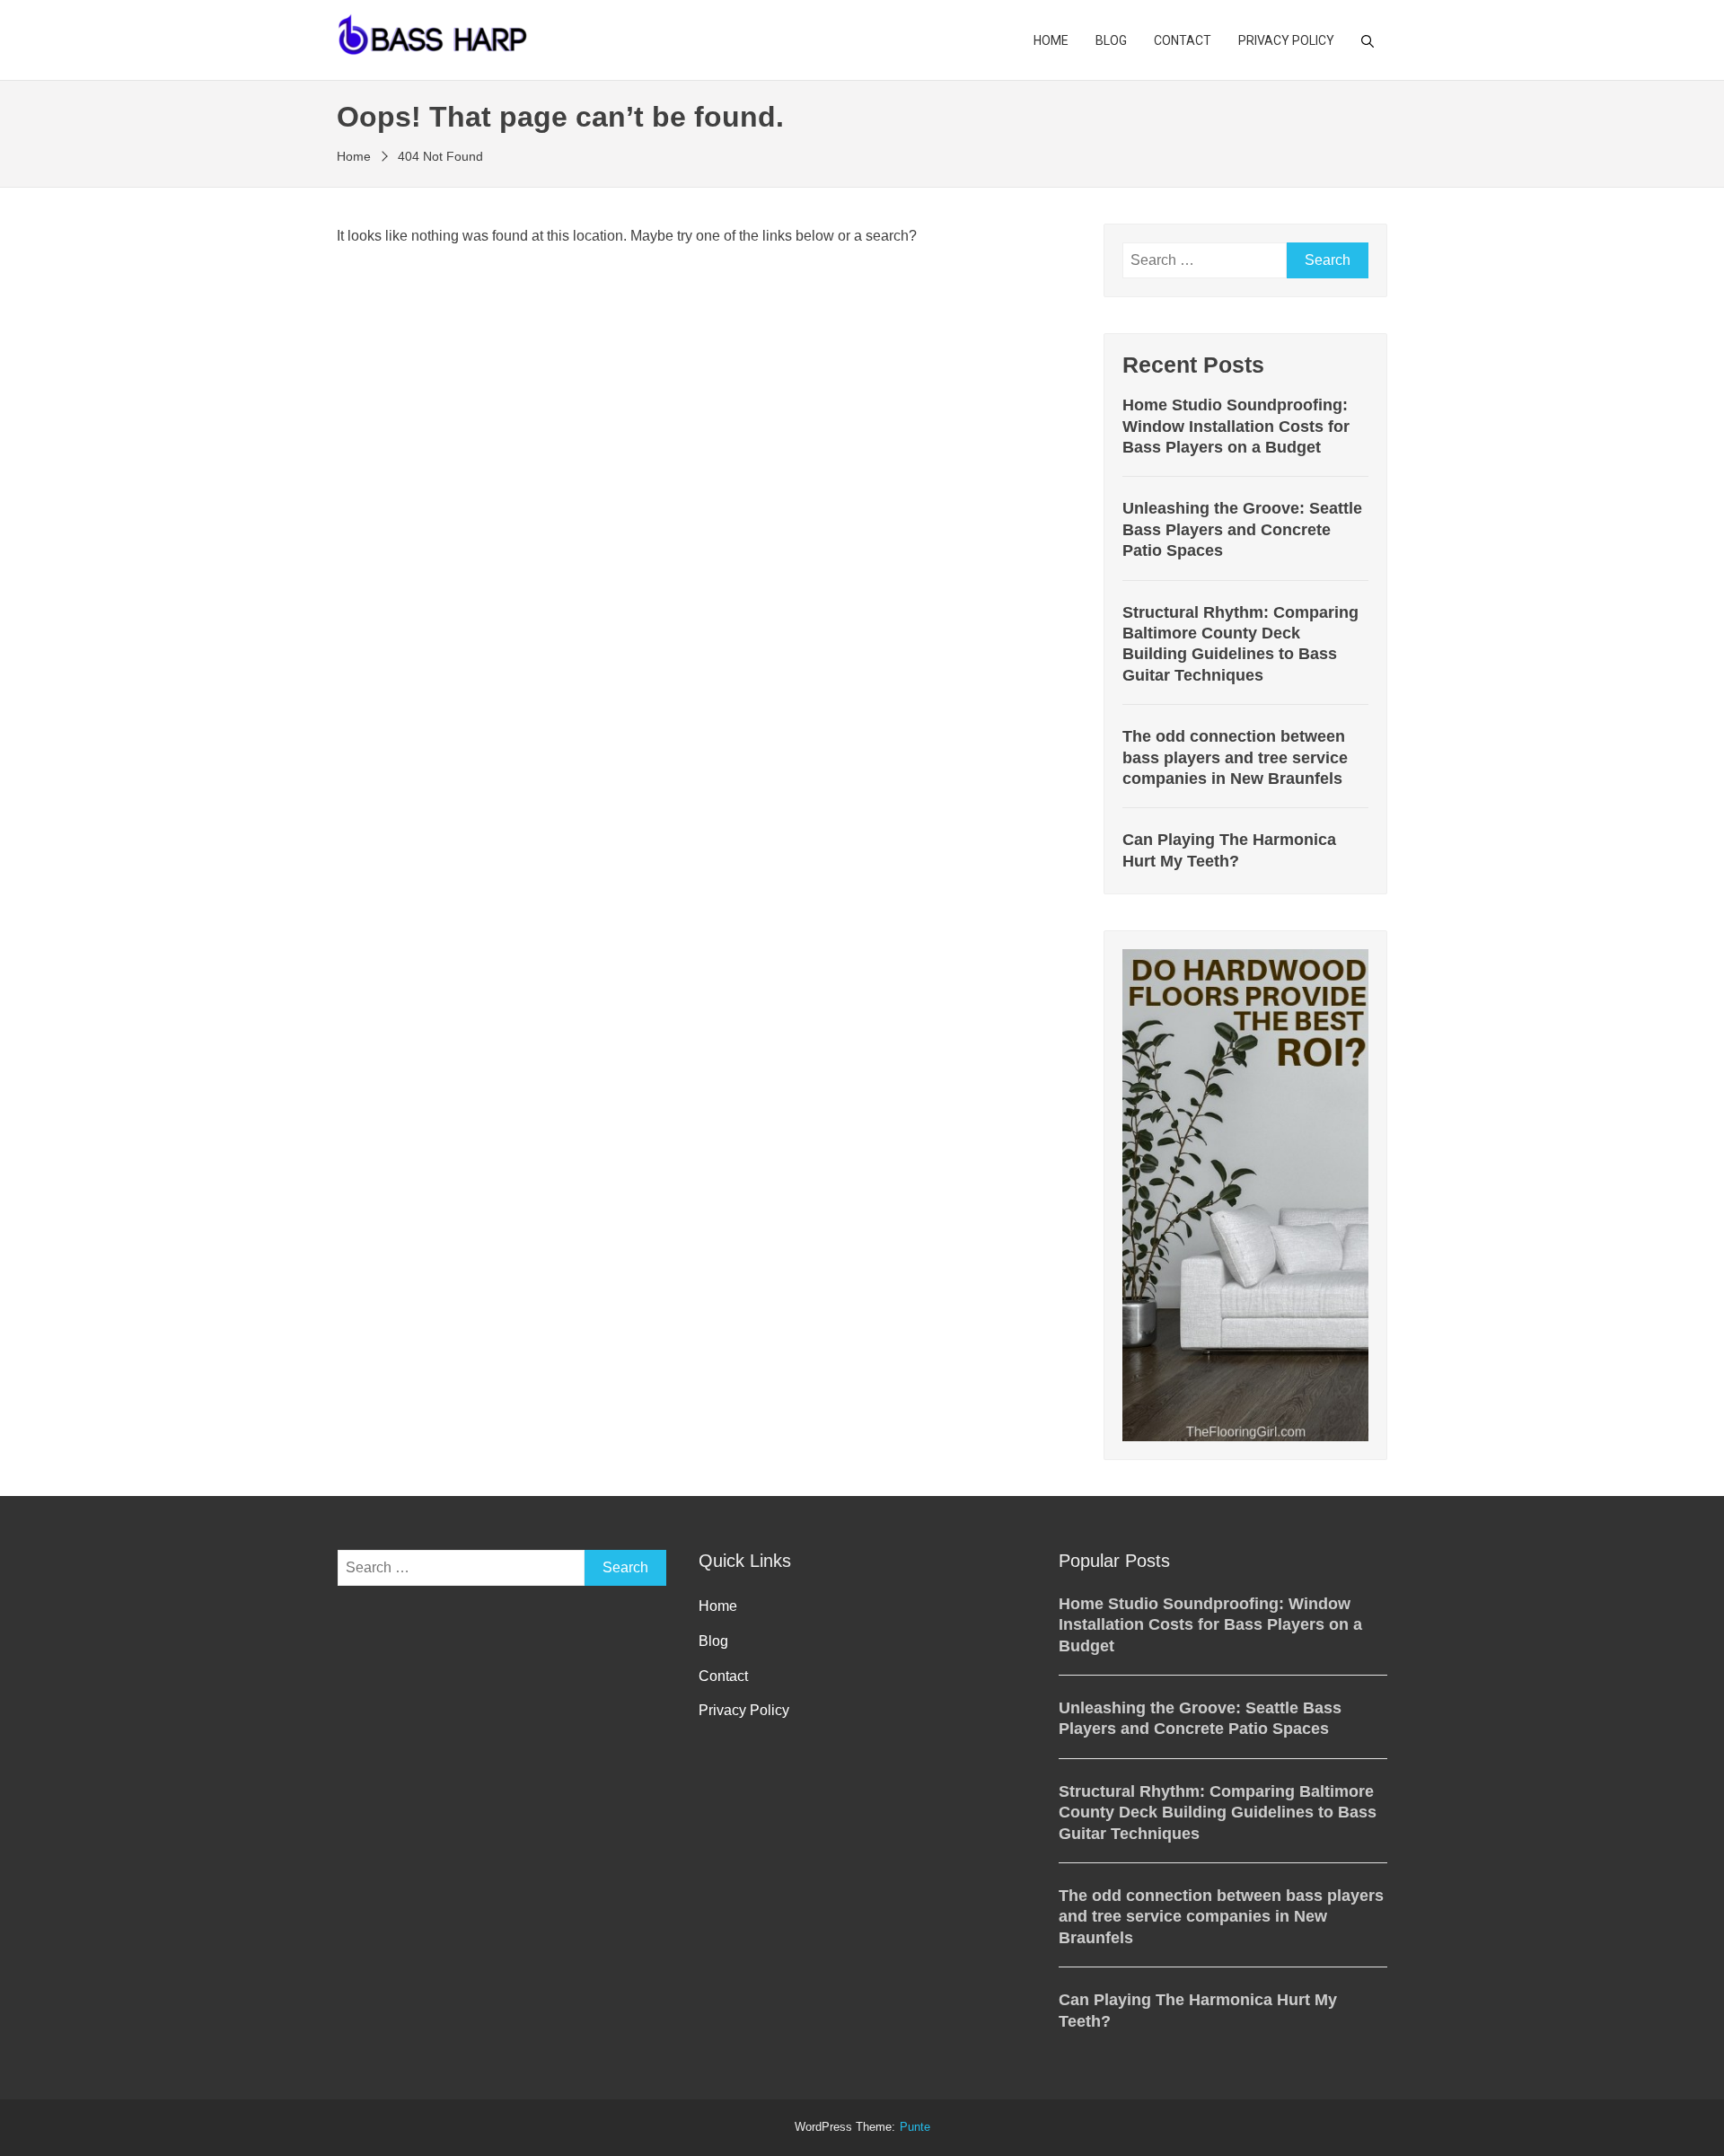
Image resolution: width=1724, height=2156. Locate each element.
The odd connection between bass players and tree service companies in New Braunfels (1235, 757)
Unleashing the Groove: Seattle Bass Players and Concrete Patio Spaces (1242, 529)
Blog (1111, 40)
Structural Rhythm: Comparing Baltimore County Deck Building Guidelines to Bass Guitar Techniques (1240, 644)
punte (915, 2127)
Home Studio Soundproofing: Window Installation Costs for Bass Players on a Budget (1236, 426)
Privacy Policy (1286, 40)
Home (1051, 40)
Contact (1183, 40)
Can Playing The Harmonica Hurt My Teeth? (1229, 850)
